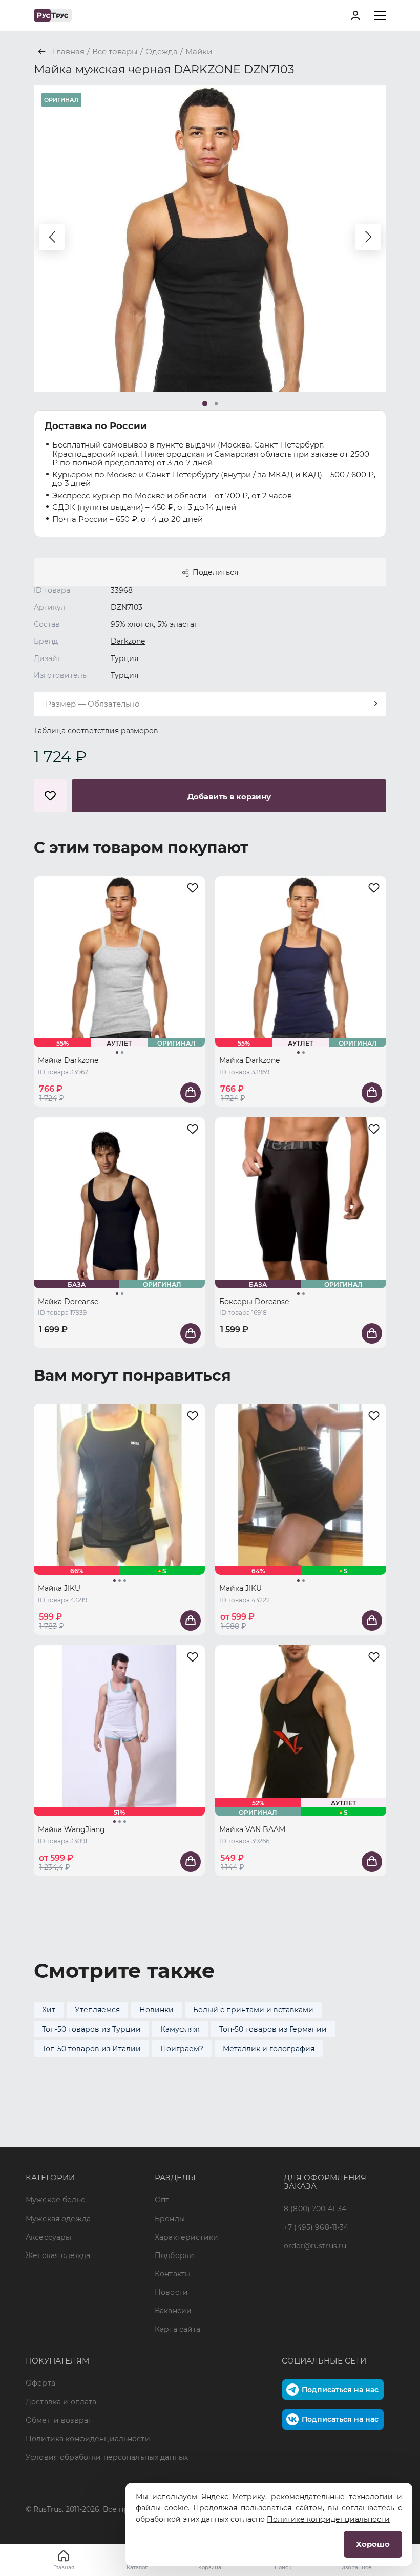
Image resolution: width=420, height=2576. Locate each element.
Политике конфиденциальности (328, 2519)
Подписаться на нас (340, 2390)
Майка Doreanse (68, 1302)
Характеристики (186, 2237)
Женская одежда (58, 2255)
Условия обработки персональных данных (107, 2457)
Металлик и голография (269, 2049)
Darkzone (128, 641)
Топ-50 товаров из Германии (273, 2029)
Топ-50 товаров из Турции (91, 2029)
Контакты (173, 2274)
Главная (64, 2568)
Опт (162, 2200)
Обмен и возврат (59, 2420)
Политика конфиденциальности (88, 2439)
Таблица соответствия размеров (96, 731)
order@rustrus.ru (315, 2246)
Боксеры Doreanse (254, 1302)
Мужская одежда (58, 2219)
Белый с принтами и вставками (253, 2010)
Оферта (40, 2383)
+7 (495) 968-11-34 (316, 2227)
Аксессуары (48, 2237)
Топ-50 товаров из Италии (91, 2049)
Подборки (174, 2255)
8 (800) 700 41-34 (315, 2209)
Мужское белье (56, 2200)
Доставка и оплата (61, 2402)
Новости (171, 2292)
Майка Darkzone (68, 1060)
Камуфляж (180, 2029)
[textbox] (210, 704)
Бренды (170, 2219)
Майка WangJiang (71, 1829)
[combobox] (210, 704)
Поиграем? (182, 2049)
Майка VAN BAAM (252, 1829)
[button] (52, 237)
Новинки (156, 2010)
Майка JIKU (59, 1588)
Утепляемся (97, 2010)
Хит (49, 2010)
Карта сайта (178, 2329)
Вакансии (173, 2311)
